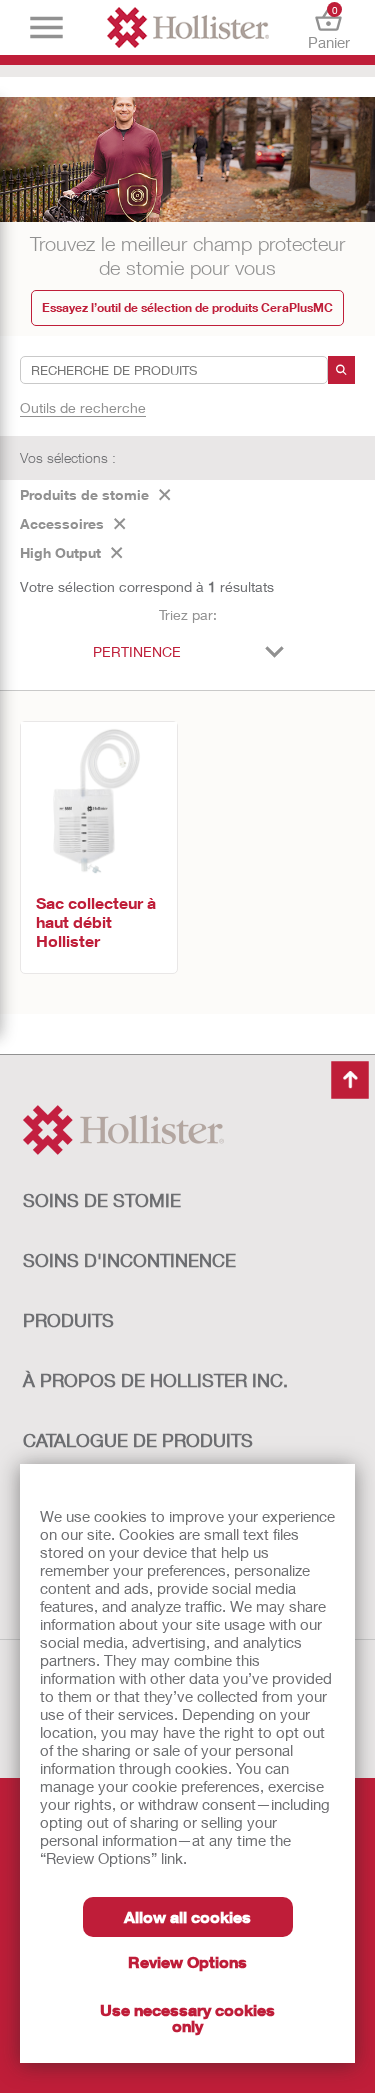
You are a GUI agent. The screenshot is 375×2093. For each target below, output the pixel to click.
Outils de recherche (83, 407)
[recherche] (341, 370)
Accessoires (62, 523)
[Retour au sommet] (350, 1080)
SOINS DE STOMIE (102, 1200)
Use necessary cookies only (187, 2017)
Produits (68, 1320)
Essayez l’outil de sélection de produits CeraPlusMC (187, 307)
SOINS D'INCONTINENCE (129, 1260)
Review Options (187, 1961)
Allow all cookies (187, 1916)
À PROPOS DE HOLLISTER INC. (155, 1380)
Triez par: (188, 614)
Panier (329, 27)
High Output (60, 552)
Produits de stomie (84, 494)
